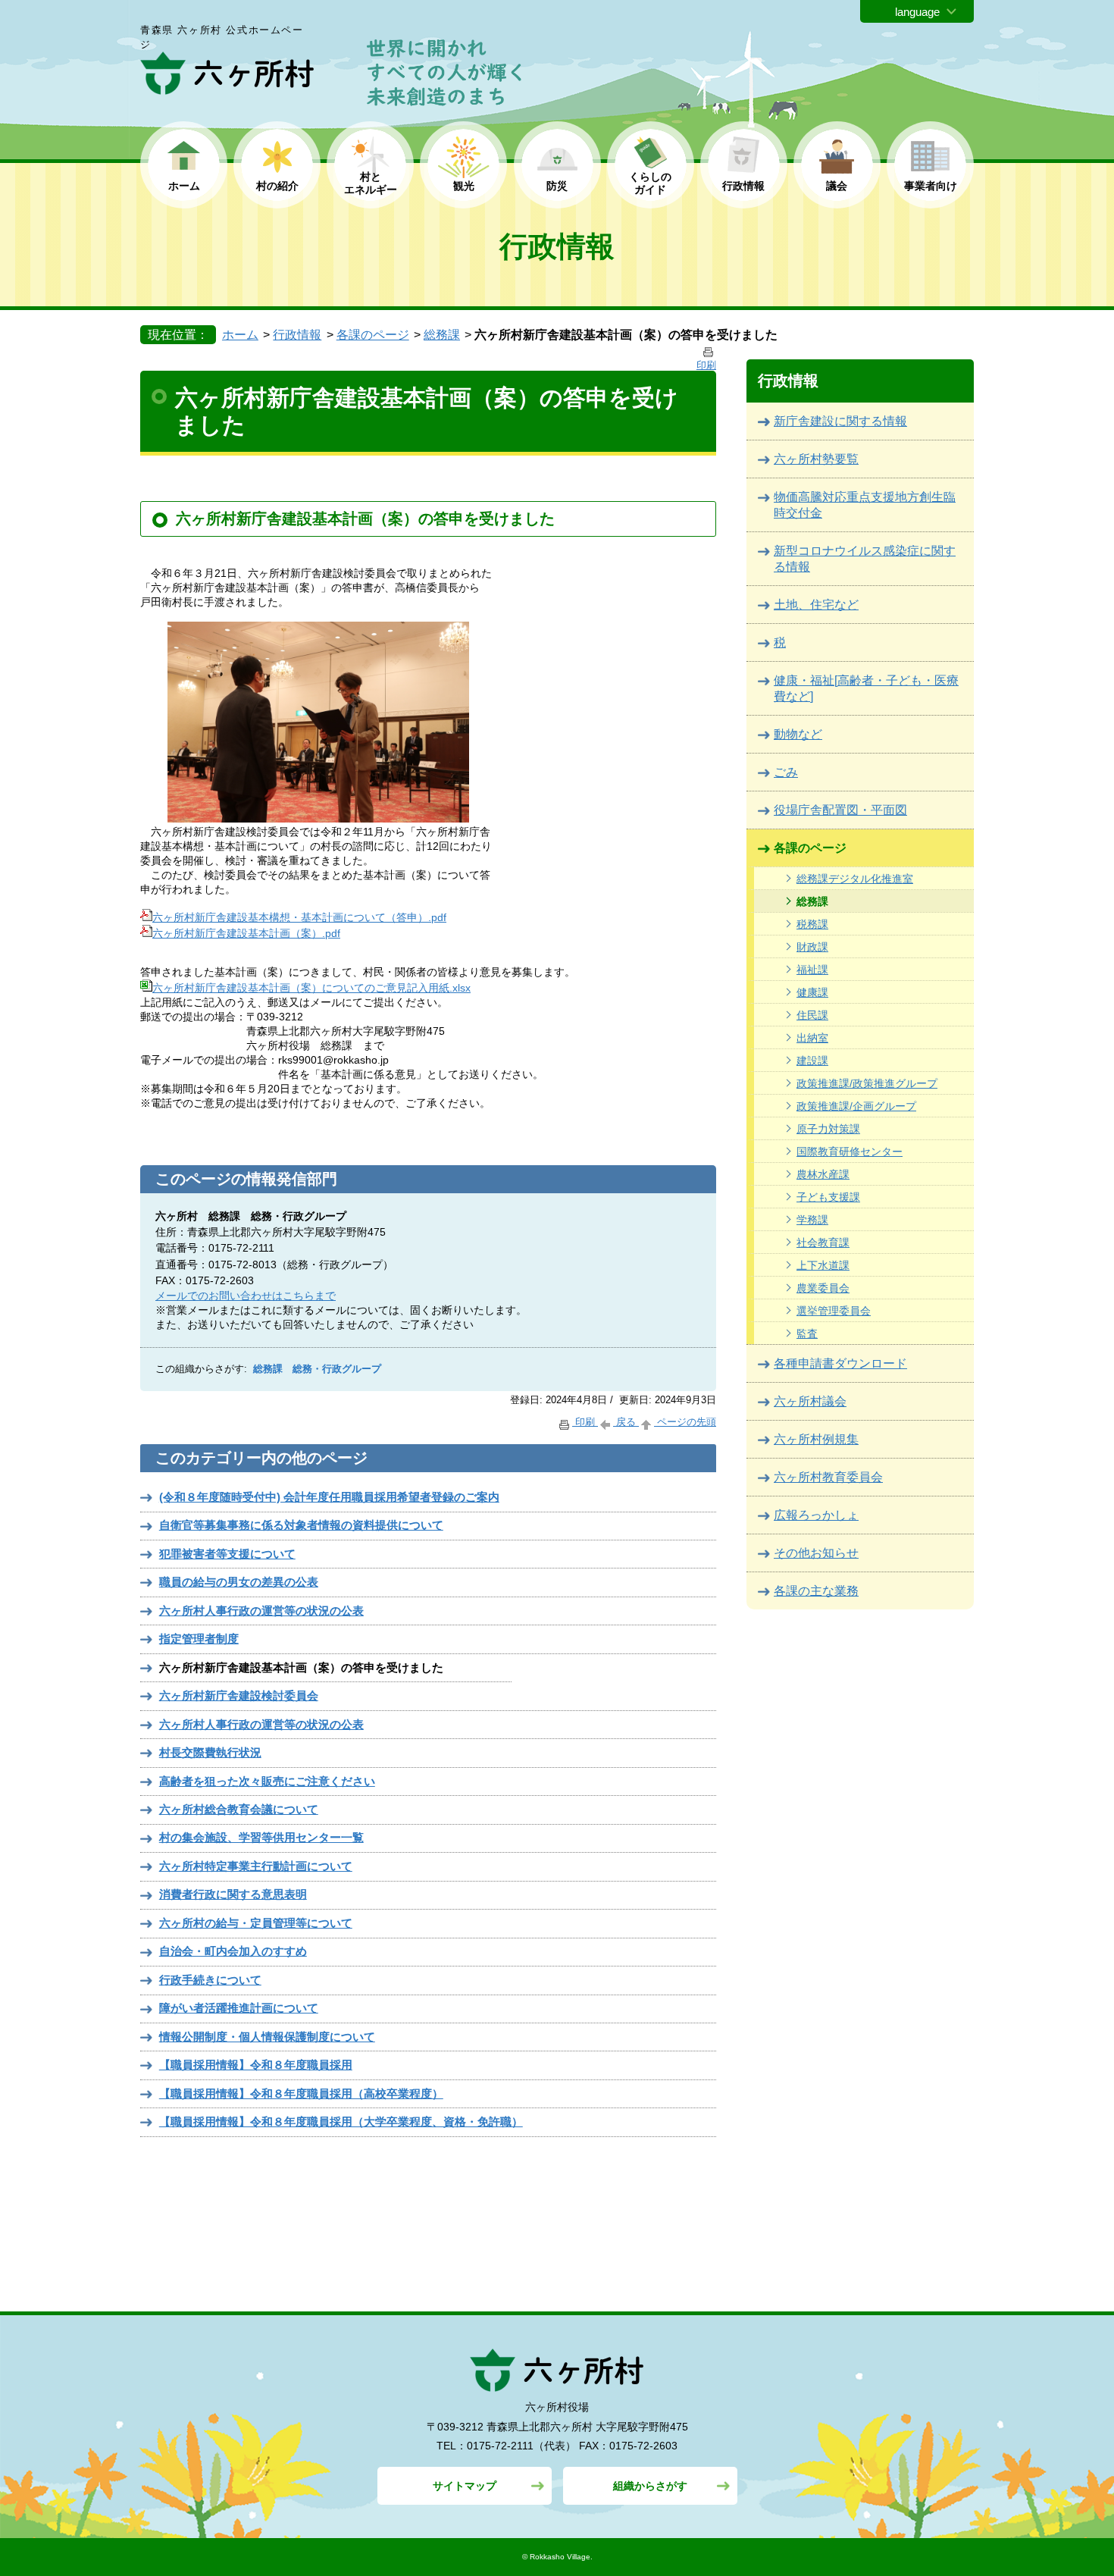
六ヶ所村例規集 (816, 1439)
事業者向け (931, 186)
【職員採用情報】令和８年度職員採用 (256, 2065)
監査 (807, 1333)
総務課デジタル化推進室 (855, 879)
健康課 (812, 992)
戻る (626, 1422)
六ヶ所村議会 (810, 1401)
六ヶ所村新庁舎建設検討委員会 (239, 1695)
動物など (798, 734)
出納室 (812, 1038)
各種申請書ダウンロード (840, 1363)
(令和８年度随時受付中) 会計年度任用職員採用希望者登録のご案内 (329, 1497)
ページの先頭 (685, 1422)
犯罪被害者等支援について (227, 1554)
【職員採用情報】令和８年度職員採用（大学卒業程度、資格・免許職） (341, 2122)
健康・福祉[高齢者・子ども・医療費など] (866, 688)
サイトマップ (465, 2486)
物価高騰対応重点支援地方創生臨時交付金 (865, 505)
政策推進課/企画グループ (856, 1106)
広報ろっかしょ (816, 1515)
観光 (464, 186)
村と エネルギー (371, 183)
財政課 (812, 947)
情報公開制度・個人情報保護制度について (267, 2037)
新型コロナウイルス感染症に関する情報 (865, 559)
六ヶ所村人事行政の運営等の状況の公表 (261, 1611)
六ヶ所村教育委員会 (828, 1477)
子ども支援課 (828, 1197)
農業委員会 (823, 1288)
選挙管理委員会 (834, 1311)
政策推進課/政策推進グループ (867, 1083)
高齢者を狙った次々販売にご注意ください (267, 1781)
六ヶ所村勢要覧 (816, 459)
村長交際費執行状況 (210, 1752)
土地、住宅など (816, 605)
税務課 (812, 924)
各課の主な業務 (816, 1591)
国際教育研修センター (850, 1152)
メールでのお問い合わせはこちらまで (246, 1296)
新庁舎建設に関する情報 (840, 421)
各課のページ (373, 335)
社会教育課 (823, 1243)
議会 (837, 186)
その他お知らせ (816, 1553)
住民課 (812, 1015)
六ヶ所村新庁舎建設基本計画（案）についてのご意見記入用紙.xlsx (311, 988)
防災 (557, 186)
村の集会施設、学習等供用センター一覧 (261, 1837)
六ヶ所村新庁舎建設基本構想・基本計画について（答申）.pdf (299, 917)
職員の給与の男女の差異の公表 (239, 1582)
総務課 (442, 335)
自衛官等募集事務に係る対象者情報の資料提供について (301, 1525)
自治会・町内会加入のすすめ (233, 1951)
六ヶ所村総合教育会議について (239, 1809)
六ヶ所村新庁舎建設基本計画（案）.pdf (246, 933)
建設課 (812, 1061)
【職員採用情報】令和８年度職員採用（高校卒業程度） (301, 2093)
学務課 (812, 1220)
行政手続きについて (210, 1980)
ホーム (184, 186)
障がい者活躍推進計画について (239, 2008)
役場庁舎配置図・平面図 (840, 810)
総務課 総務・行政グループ (317, 1369)
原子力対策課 (828, 1129)
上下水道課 (823, 1265)
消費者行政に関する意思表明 (233, 1894)
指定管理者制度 (199, 1639)
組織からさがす (650, 2486)
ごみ (786, 772)
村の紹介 (277, 186)
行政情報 (743, 186)
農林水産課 (823, 1174)
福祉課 (812, 970)
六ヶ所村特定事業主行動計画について (256, 1866)
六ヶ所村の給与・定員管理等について (256, 1923)
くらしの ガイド (650, 183)
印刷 (585, 1422)
